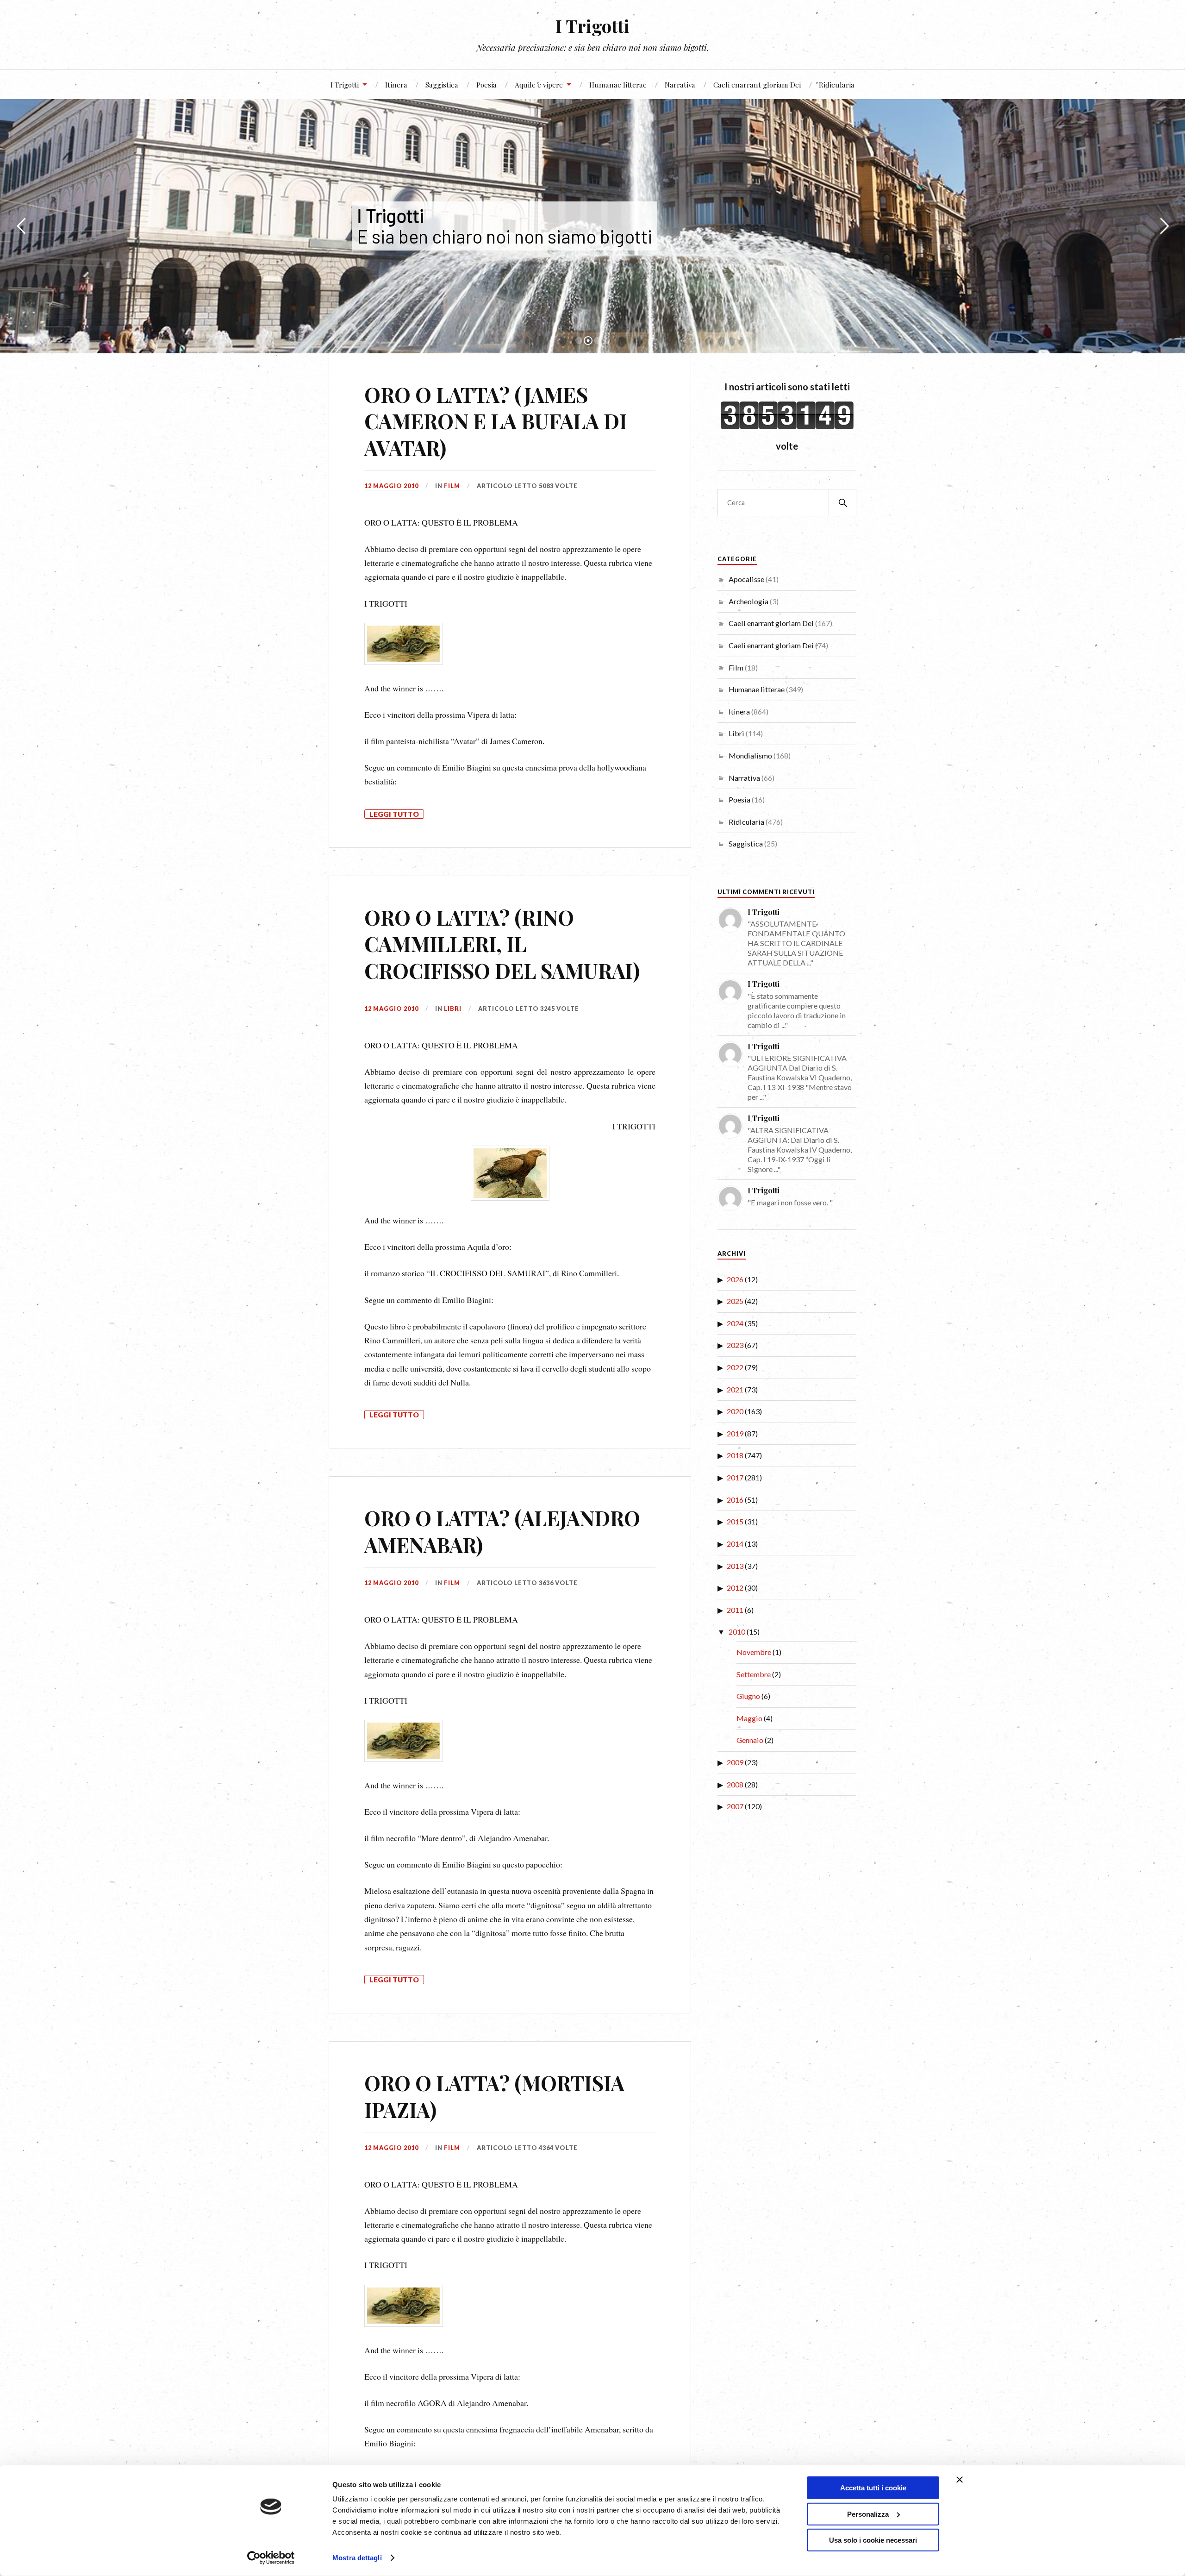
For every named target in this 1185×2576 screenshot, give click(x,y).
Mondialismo (750, 755)
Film (452, 486)
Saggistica (442, 85)
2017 (735, 1477)
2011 (735, 1610)
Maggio (749, 1718)
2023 (735, 1345)
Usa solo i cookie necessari (873, 2540)
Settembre (754, 1674)
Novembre (754, 1652)
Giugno (748, 1696)
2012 (735, 1588)
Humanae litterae (618, 85)
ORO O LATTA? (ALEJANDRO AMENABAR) (502, 1531)
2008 (735, 1784)
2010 (737, 1632)
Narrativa (680, 85)
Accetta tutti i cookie (873, 2488)
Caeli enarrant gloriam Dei (757, 85)
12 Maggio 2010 (391, 486)
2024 (735, 1323)
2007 (735, 1806)
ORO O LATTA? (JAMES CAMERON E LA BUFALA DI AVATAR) (496, 421)
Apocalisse (746, 579)
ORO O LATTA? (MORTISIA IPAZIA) (494, 2096)
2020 (735, 1411)
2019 (735, 1433)
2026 (735, 1279)
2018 (735, 1455)
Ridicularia (837, 85)
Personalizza (868, 2514)
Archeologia (748, 601)
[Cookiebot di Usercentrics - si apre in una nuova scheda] (271, 2558)
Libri (453, 1009)
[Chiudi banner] (960, 2480)
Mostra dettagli (357, 2558)
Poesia (486, 85)
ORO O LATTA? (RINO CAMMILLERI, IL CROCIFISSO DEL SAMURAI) (502, 944)
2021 (735, 1389)
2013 (735, 1566)
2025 (735, 1301)
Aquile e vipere (539, 85)
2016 (735, 1500)
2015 (735, 1521)
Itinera (396, 85)
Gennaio (750, 1740)
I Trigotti (592, 26)
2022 (735, 1367)
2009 (735, 1762)
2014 (735, 1544)
